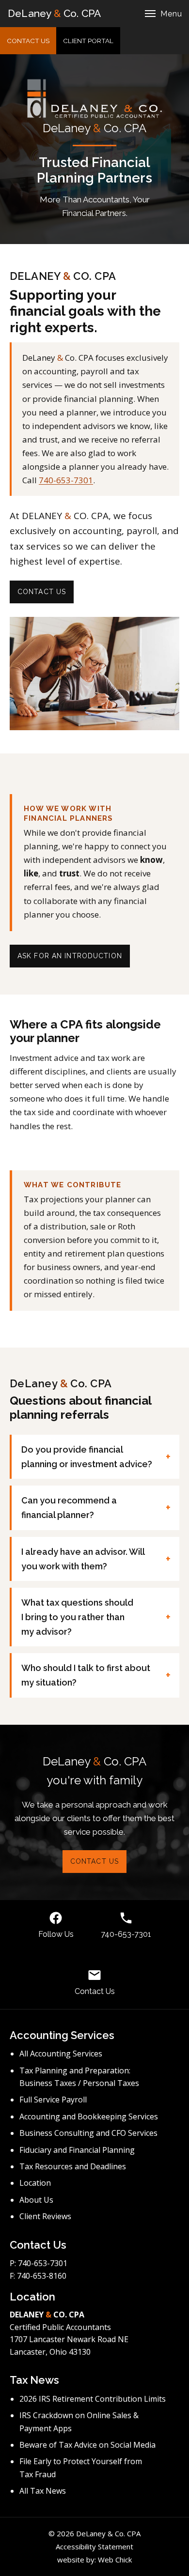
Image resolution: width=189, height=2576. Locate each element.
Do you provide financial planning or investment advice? (87, 1457)
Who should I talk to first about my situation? (86, 1675)
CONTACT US (28, 41)
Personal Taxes (111, 2083)
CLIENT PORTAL (92, 43)
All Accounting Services (61, 2054)
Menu (171, 14)
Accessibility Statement (94, 2546)
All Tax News (43, 2491)
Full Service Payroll (53, 2100)
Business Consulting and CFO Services (88, 2133)
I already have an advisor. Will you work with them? (83, 1559)
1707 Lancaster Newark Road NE (69, 2339)
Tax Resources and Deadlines (73, 2166)
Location (35, 2183)
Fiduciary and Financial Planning (77, 2150)
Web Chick (115, 2560)
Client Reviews (45, 2216)
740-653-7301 (66, 480)
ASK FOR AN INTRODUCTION (70, 956)
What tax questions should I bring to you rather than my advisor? (77, 1617)
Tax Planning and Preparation (74, 2070)
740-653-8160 (42, 2276)
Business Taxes (48, 2083)
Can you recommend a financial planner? (69, 1508)
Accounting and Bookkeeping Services (89, 2116)
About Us (36, 2200)
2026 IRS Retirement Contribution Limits (93, 2399)
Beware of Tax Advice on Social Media (87, 2445)
